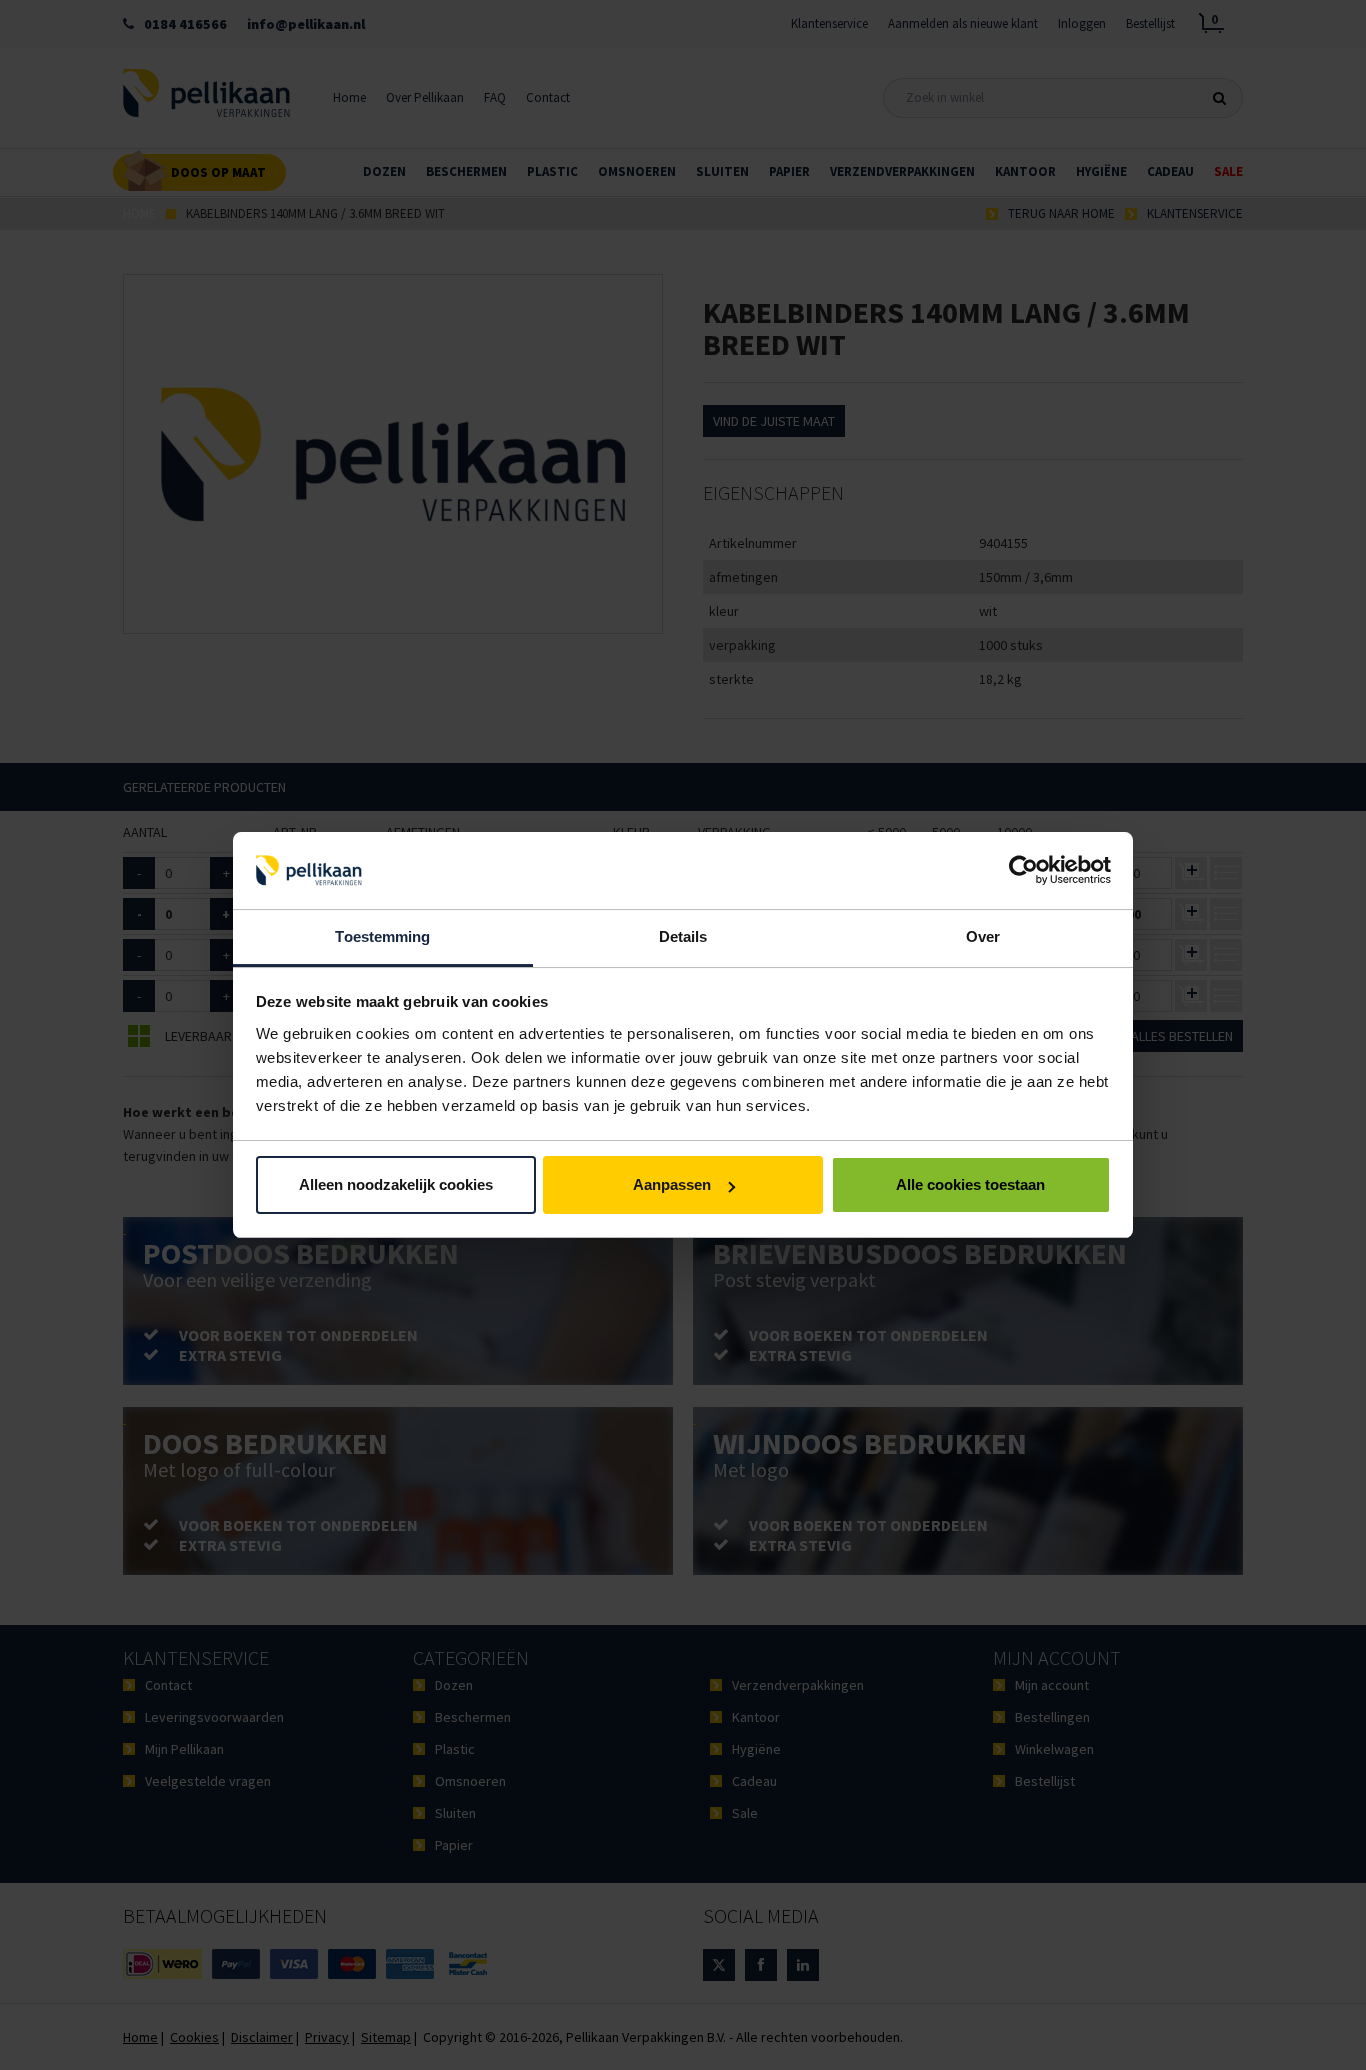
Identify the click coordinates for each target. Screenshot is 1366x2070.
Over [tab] (983, 936)
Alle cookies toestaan (970, 1184)
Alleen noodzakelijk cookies (396, 1184)
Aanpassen (672, 1184)
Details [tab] (683, 936)
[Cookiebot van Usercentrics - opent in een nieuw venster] (1023, 871)
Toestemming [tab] (382, 936)
